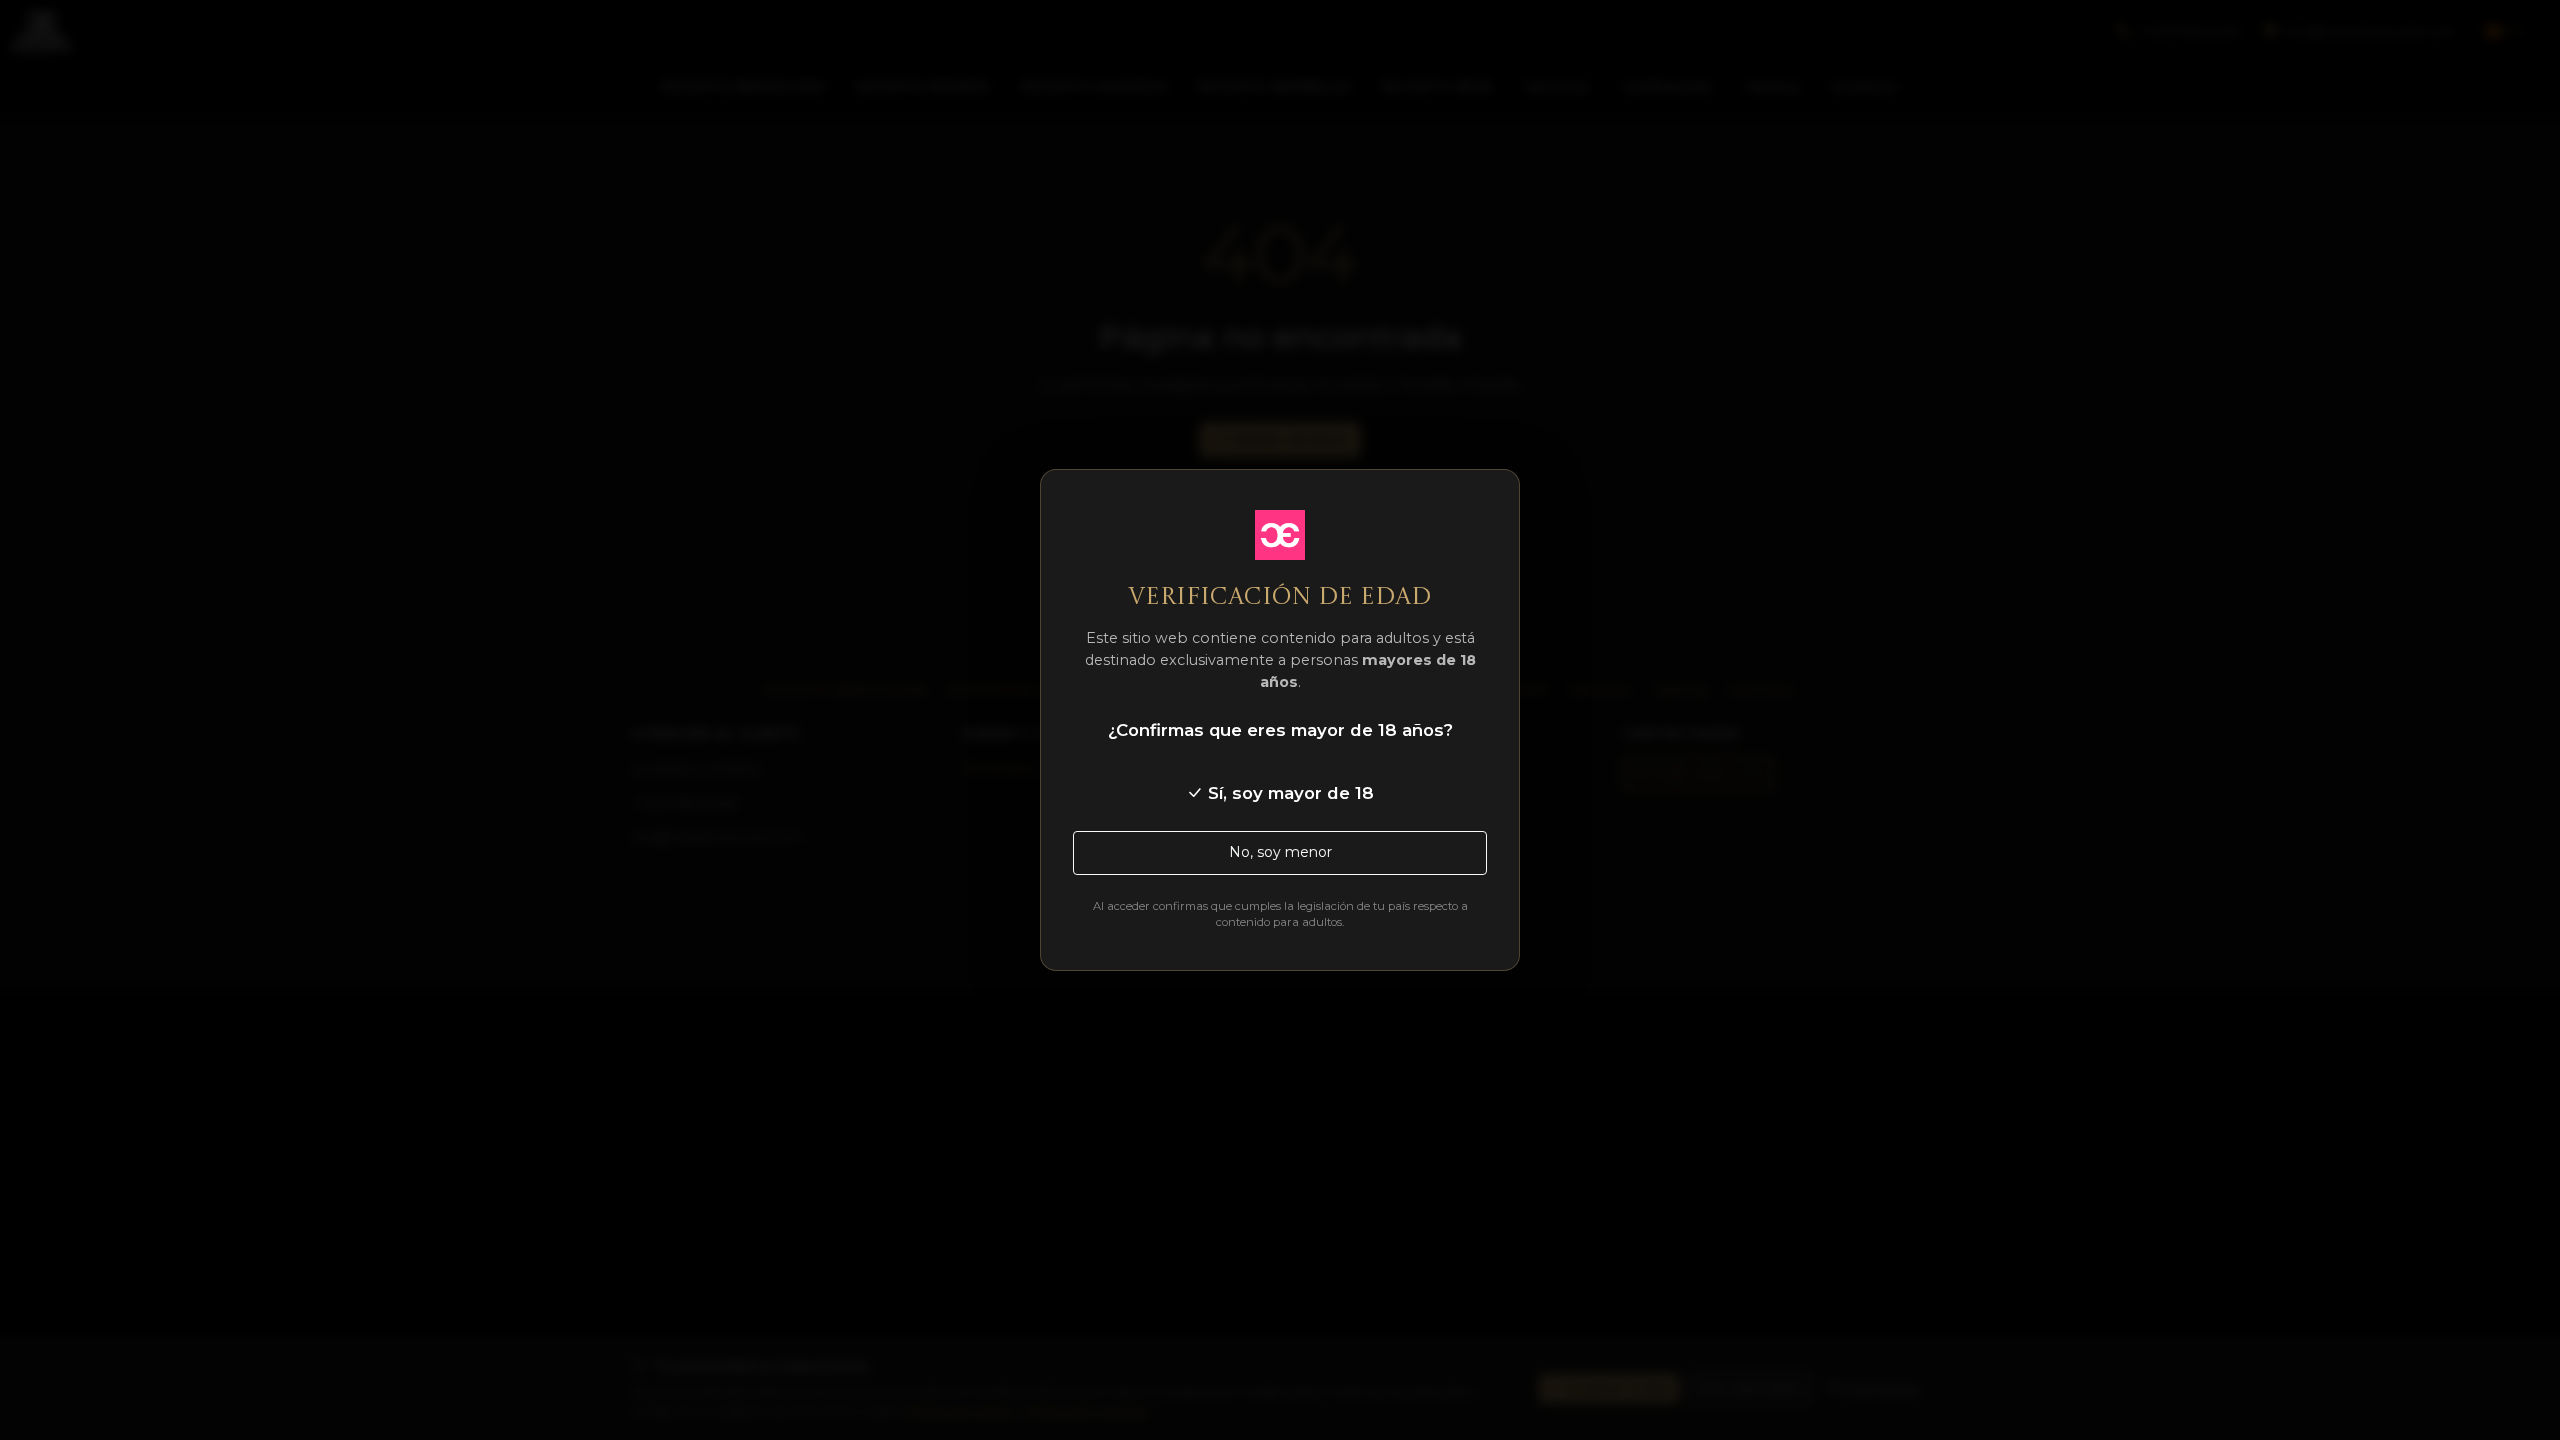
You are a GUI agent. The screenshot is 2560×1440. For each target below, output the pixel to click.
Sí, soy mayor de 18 (1288, 793)
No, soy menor (1280, 852)
